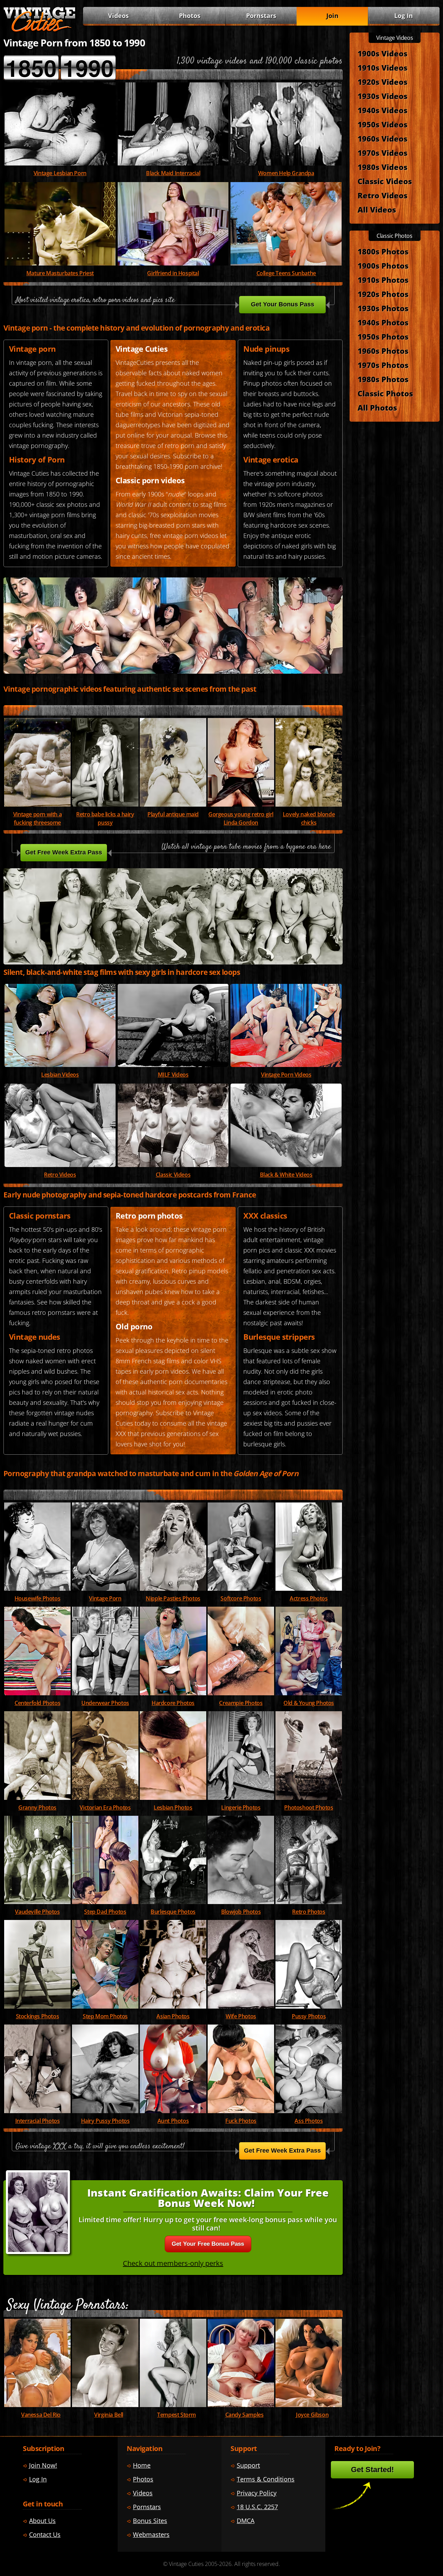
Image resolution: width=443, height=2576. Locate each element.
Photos (190, 16)
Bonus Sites (150, 2521)
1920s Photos (383, 294)
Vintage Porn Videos (286, 1075)
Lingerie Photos (241, 1807)
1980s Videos (382, 167)
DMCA (246, 2521)
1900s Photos (383, 266)
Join (332, 16)
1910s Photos (383, 280)
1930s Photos (383, 308)
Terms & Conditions (266, 2479)
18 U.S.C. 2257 (257, 2507)
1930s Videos (382, 96)
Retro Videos (60, 1175)
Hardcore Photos (173, 1703)
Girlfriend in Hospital (173, 273)
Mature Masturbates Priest (60, 273)
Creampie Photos (241, 1703)
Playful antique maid (173, 814)
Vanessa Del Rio (41, 2415)
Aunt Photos (173, 2121)
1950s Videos (382, 124)
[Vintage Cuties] (39, 30)
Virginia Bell (109, 2415)
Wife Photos (241, 2016)
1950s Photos (383, 336)
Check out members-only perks (173, 2263)
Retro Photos (309, 1912)
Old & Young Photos (309, 1703)
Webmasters (151, 2534)
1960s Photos (383, 351)
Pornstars (261, 16)
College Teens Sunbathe (286, 273)
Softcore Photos (241, 1598)
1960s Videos (382, 138)
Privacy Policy (257, 2493)
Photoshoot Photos (309, 1807)
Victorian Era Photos (105, 1807)
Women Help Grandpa (286, 173)
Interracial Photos (38, 2121)
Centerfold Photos (37, 1703)
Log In (404, 16)
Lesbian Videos (60, 1075)
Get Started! (372, 2470)
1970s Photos (383, 365)
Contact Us (45, 2534)
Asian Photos (173, 2016)
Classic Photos (385, 393)
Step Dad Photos (105, 1912)
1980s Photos (383, 379)
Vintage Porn (105, 1598)
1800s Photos (383, 251)
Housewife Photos (38, 1598)
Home (142, 2465)
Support (248, 2465)
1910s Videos (382, 68)
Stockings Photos (38, 2016)
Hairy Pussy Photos (105, 2121)
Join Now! (43, 2465)
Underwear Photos (105, 1703)
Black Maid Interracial (173, 173)
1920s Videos (382, 82)
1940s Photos (383, 322)
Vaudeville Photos (37, 1912)
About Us (42, 2521)
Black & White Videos (286, 1175)
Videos (173, 1075)
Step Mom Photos (105, 2016)
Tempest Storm (177, 2415)
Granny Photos (37, 1807)
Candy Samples (245, 2415)
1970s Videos (382, 153)
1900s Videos (382, 53)
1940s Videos (382, 110)
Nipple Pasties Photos (173, 1598)
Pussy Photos (309, 2016)
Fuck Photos (241, 2121)
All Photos (377, 407)
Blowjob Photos (241, 1912)
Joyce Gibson (312, 2415)
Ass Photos (309, 2121)
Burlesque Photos (173, 1912)
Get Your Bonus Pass (283, 304)
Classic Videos (173, 1175)
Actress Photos (309, 1598)
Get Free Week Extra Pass (64, 852)
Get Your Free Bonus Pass (208, 2244)
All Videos (377, 209)
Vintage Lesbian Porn (60, 173)
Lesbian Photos (173, 1807)
